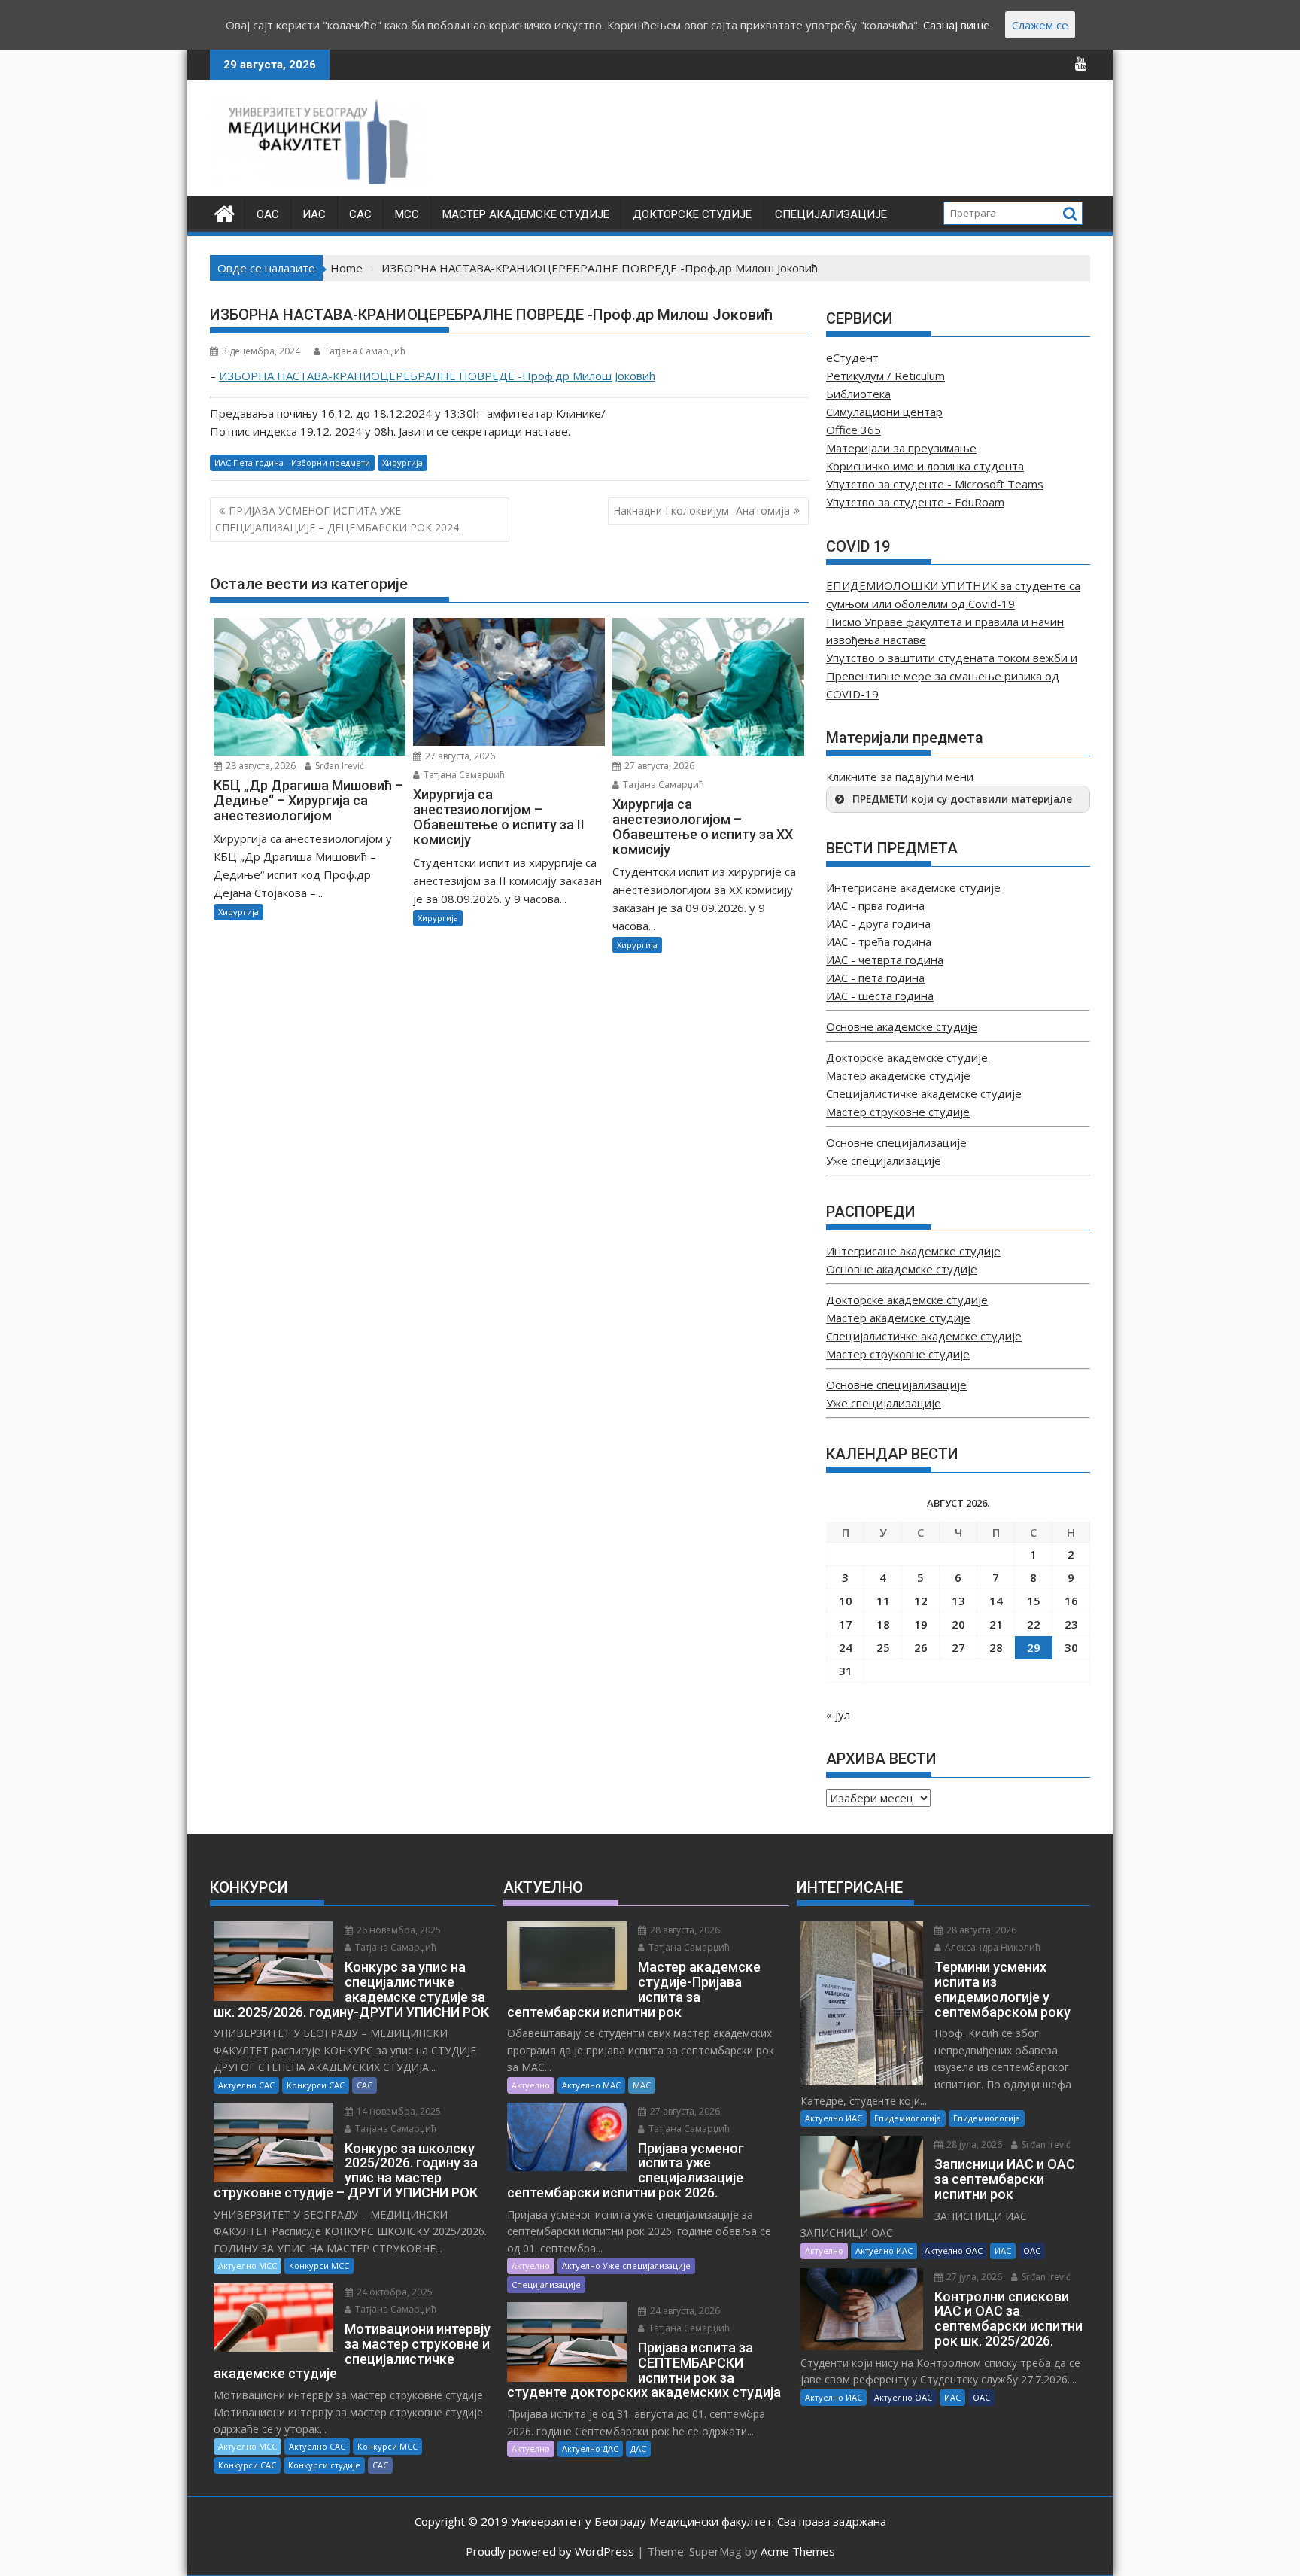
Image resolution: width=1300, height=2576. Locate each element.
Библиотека (858, 394)
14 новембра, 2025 (398, 2111)
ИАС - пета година (875, 978)
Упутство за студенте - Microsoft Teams (935, 484)
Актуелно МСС (248, 2266)
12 (921, 1601)
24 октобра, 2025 (393, 2292)
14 (996, 1601)
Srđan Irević (339, 766)
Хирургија (402, 462)
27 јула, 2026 (973, 2277)
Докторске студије (692, 214)
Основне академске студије (902, 1026)
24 (846, 1647)
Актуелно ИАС (834, 2118)
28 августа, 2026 (260, 766)
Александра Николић (992, 1947)
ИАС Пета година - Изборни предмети (292, 462)
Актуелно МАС (591, 2085)
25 (883, 1647)
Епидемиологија (908, 2118)
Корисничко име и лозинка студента (925, 466)
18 (883, 1624)
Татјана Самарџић (365, 351)
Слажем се (1040, 25)
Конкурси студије (324, 2465)
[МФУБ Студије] (225, 212)
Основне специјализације (896, 1142)
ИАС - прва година (875, 905)
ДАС (638, 2448)
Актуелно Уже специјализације (626, 2266)
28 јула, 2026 (973, 2144)
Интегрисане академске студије (913, 887)
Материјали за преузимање (901, 448)
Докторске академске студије (907, 1057)
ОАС (268, 214)
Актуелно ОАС (954, 2251)
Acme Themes (798, 2551)
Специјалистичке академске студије (924, 1093)
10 (846, 1601)
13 (958, 1601)
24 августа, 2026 (684, 2311)
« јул (838, 1714)
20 (958, 1624)
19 (921, 1624)
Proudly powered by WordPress (550, 2551)
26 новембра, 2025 (398, 1930)
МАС (642, 2085)
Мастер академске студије (526, 214)
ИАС (314, 214)
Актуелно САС (246, 2085)
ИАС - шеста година (880, 996)
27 (958, 1647)
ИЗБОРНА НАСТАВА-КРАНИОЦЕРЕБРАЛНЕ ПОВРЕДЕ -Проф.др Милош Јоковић (437, 376)
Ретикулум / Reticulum (885, 376)
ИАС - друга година (878, 923)
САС (360, 214)
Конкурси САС (316, 2085)
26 (921, 1647)
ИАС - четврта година (885, 960)
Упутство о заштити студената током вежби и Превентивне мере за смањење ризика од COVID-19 (952, 676)
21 (996, 1624)
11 (883, 1601)
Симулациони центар (884, 412)
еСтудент (852, 357)
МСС (407, 214)
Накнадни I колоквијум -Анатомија (702, 511)
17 (846, 1624)
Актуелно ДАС (590, 2448)
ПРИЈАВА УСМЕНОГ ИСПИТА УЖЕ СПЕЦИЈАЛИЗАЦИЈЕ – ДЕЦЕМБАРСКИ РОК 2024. (338, 519)
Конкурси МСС (319, 2266)
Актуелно (531, 2085)
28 (996, 1647)
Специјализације (831, 214)
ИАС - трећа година (879, 941)
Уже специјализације (884, 1160)
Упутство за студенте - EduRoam (915, 502)
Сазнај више (957, 25)
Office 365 (854, 430)
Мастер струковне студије (898, 1112)
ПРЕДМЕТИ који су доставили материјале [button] (962, 799)
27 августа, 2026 (459, 756)
